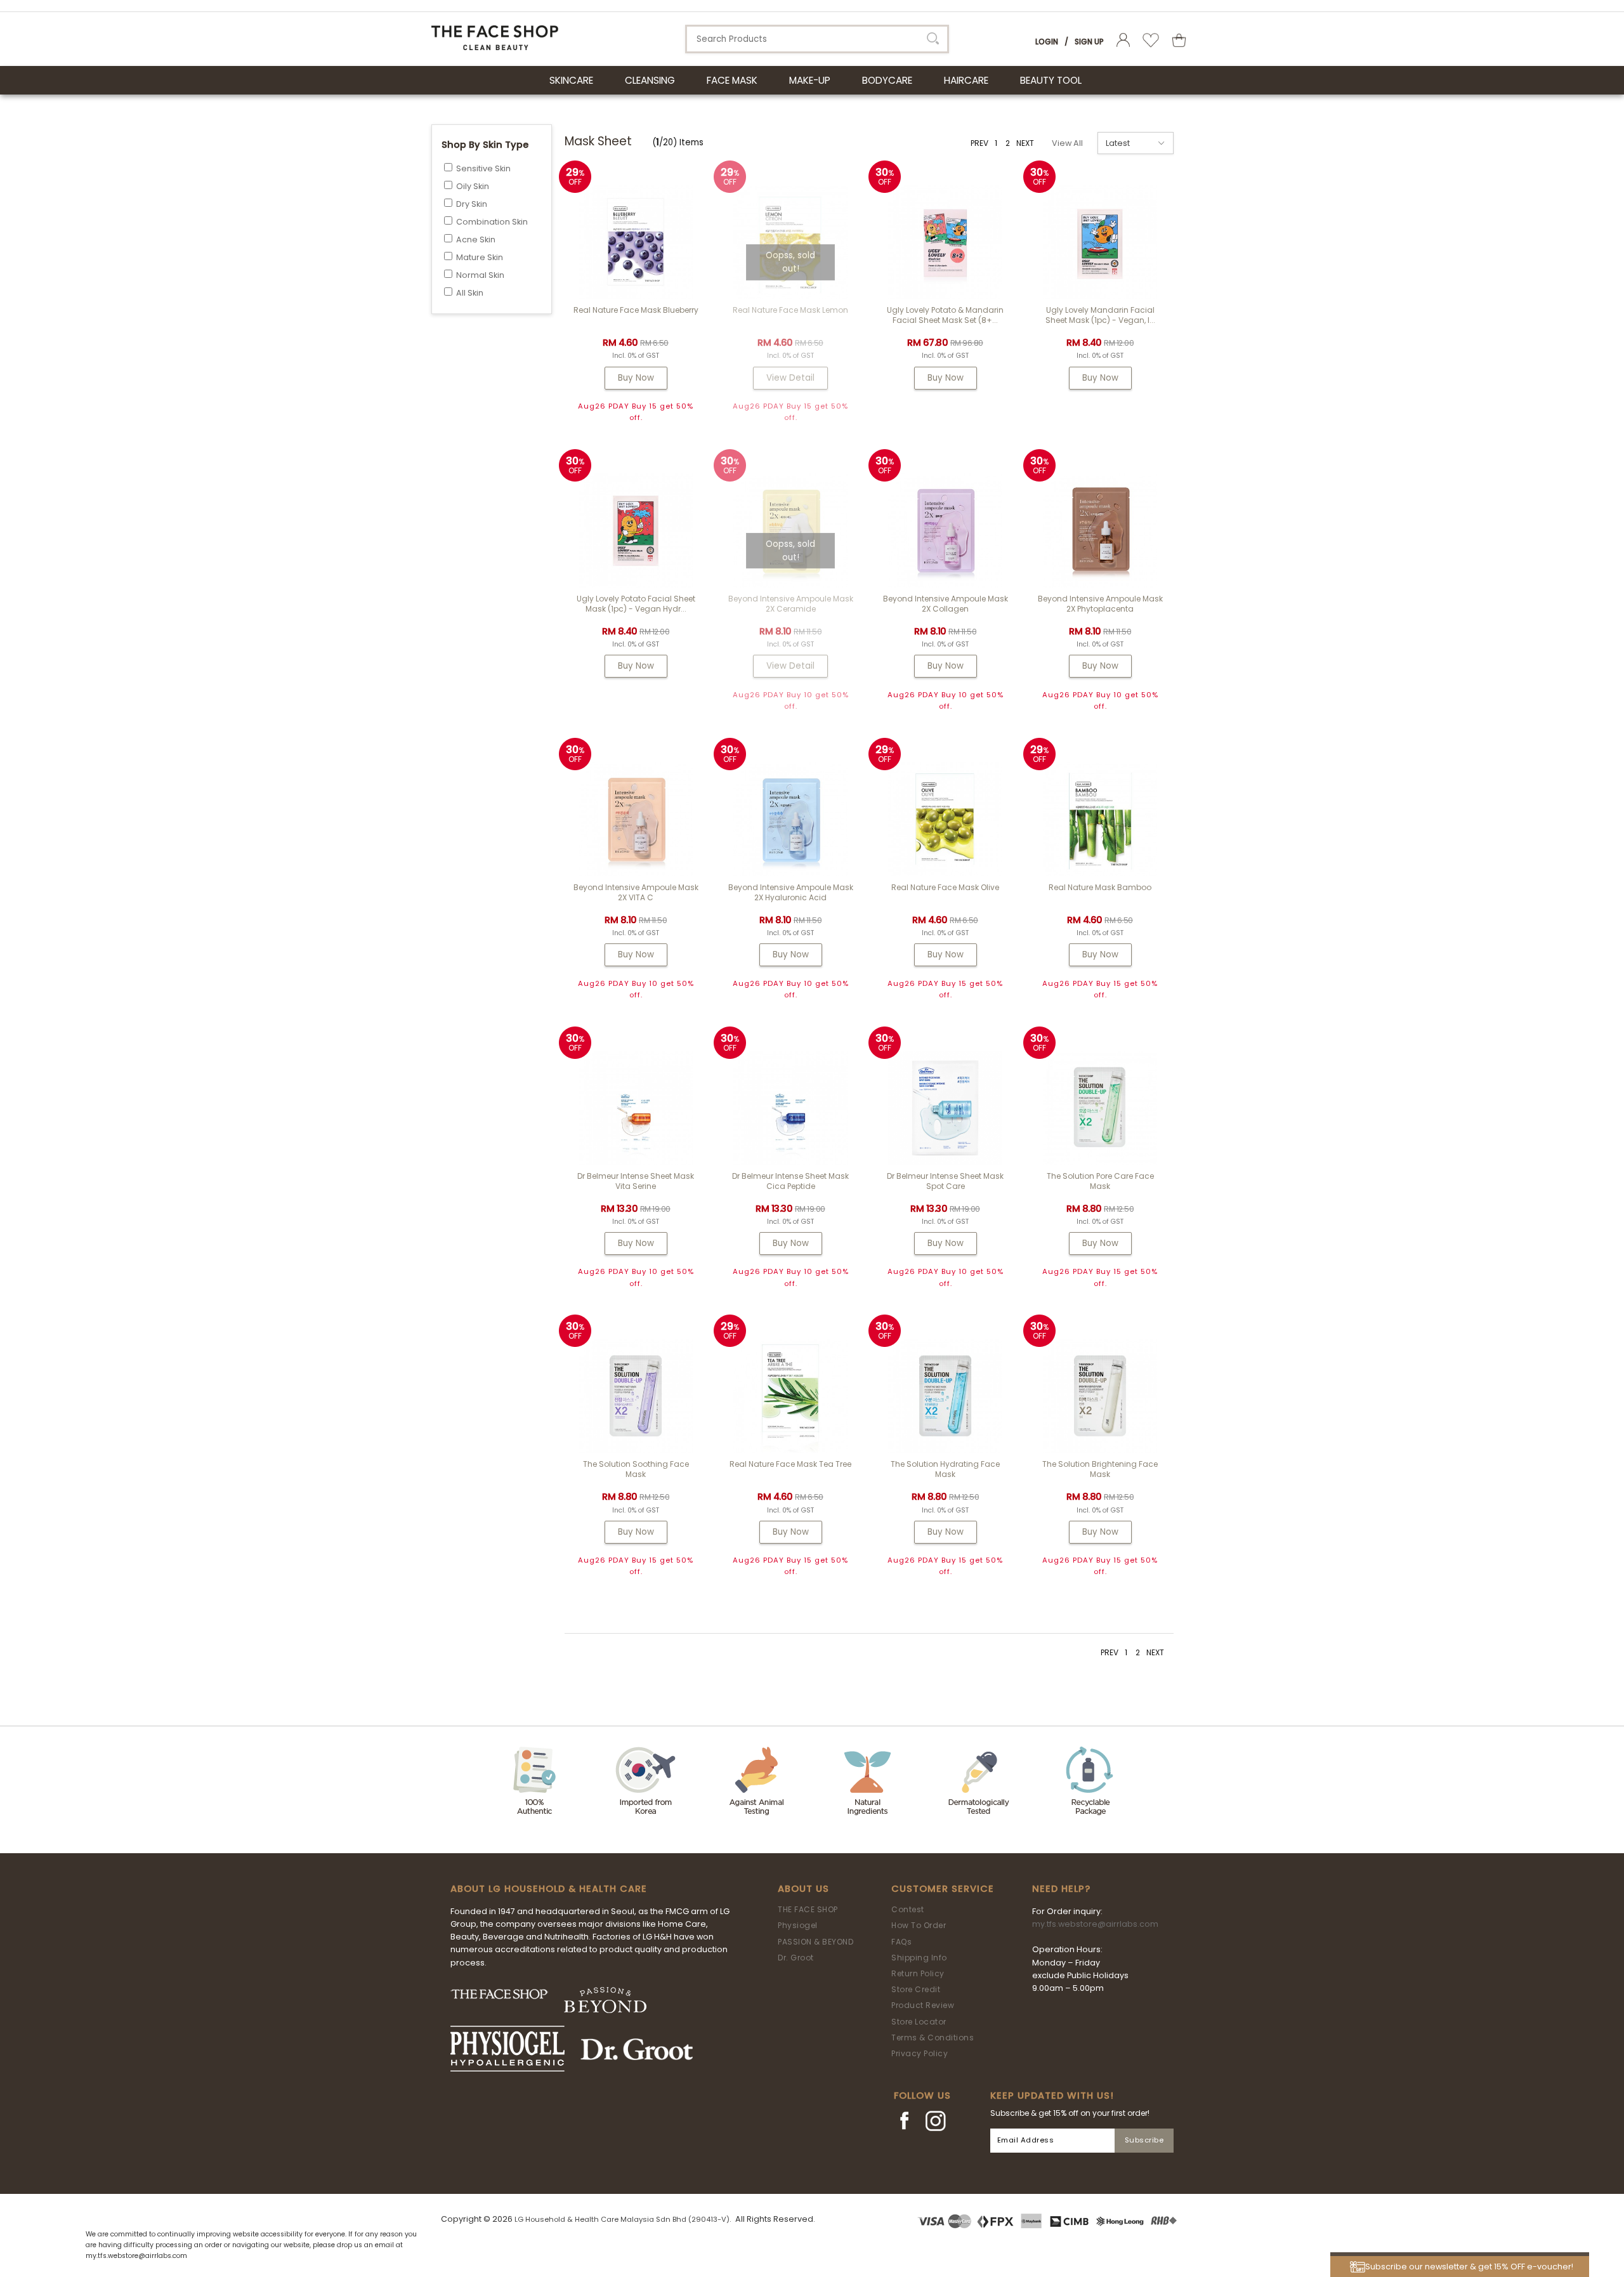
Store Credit (916, 1989)
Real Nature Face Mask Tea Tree (790, 1464)
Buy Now (636, 378)
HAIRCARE (966, 80)
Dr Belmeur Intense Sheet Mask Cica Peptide (790, 1181)
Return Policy (918, 1973)
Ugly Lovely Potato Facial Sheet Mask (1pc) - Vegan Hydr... (636, 604)
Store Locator (919, 2022)
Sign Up (1089, 42)
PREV (979, 143)
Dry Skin (472, 204)
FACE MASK (732, 80)
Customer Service (943, 1889)
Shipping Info (919, 1958)
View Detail (790, 378)
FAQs (901, 1942)
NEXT (1025, 143)
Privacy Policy (920, 2053)
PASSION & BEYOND (815, 1942)
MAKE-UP (810, 80)
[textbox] (817, 39)
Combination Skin (492, 222)
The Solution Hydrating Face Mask (945, 1469)
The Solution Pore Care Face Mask (1100, 1181)
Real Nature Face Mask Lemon (790, 310)
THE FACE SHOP (808, 1909)
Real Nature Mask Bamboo (1100, 887)
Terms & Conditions (933, 2037)
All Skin (470, 293)
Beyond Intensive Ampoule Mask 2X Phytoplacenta (1100, 604)
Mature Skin (480, 257)
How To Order (919, 1925)
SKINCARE (571, 80)
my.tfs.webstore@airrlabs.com (1095, 1924)
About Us (803, 1889)
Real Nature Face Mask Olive (945, 887)
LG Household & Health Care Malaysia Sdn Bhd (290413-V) (622, 2219)
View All (1067, 143)
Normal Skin (480, 275)
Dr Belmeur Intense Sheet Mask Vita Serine (636, 1181)
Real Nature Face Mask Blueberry (636, 310)
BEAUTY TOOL (1051, 80)
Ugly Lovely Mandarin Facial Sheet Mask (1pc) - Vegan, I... (1100, 315)
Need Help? (1061, 1889)
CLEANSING (650, 80)
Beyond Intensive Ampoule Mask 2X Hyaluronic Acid (791, 892)
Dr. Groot (796, 1958)
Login (1047, 42)
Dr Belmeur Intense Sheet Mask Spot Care (945, 1181)
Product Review (923, 2005)
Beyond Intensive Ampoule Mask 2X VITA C (636, 892)
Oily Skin (473, 186)
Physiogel (798, 1925)
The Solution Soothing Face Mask (636, 1469)
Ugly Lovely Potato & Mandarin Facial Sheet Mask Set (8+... (945, 315)
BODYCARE (887, 80)
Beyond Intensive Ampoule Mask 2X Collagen (946, 604)
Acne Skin (476, 240)
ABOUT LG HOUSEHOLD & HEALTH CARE (549, 1889)
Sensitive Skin (483, 168)
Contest (908, 1909)
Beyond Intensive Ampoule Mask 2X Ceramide (791, 604)
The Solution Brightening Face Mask (1100, 1469)
